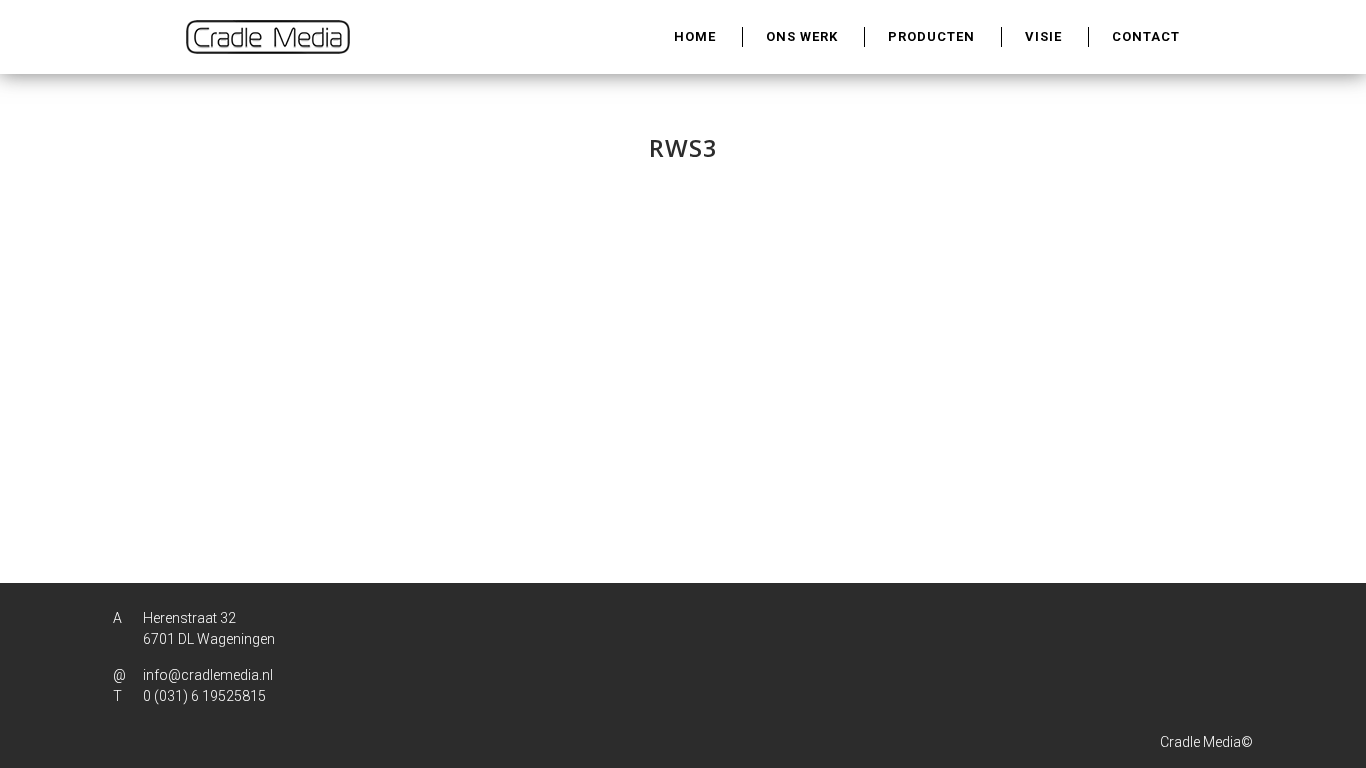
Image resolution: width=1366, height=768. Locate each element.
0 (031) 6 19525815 (204, 696)
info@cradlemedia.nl (208, 675)
